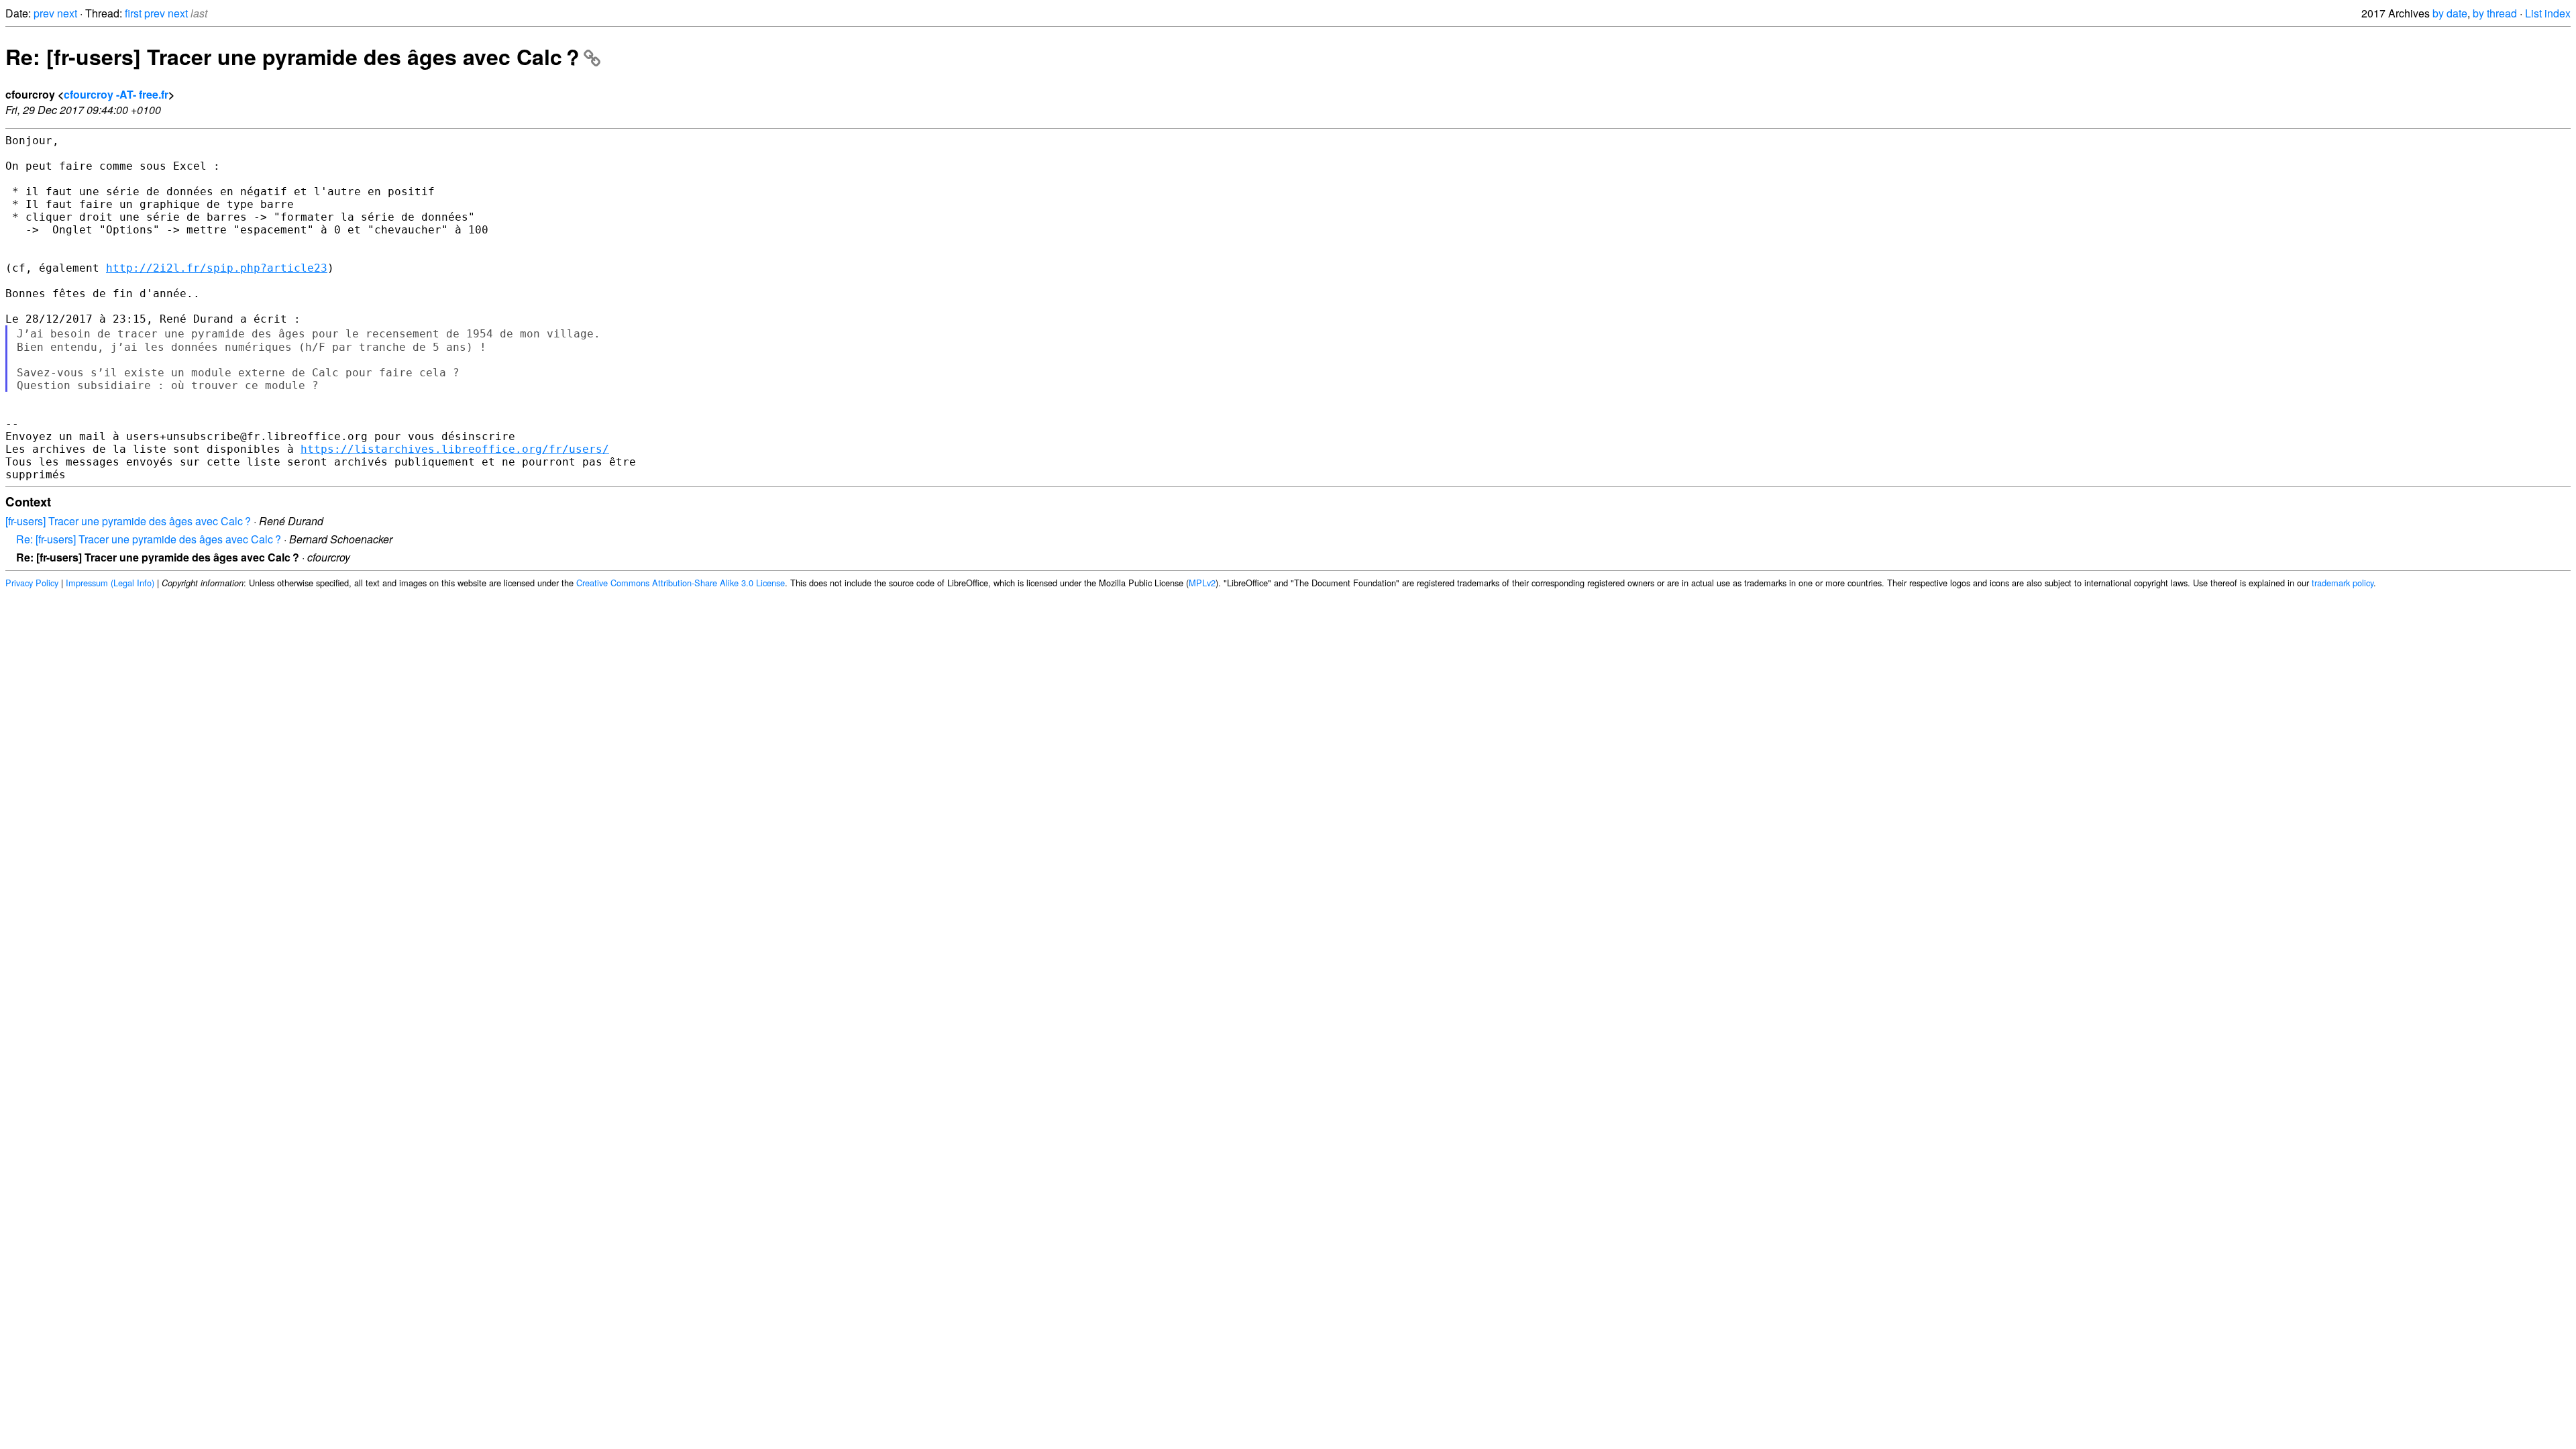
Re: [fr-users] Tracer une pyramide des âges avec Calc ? (292, 56)
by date (2450, 13)
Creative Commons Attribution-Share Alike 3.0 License (681, 583)
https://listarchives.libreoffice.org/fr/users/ (455, 449)
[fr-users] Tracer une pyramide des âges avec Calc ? (128, 521)
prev (44, 13)
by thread (2495, 13)
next (67, 13)
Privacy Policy (32, 583)
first (133, 13)
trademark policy (2343, 583)
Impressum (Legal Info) (110, 583)
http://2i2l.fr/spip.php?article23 (217, 268)
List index (2548, 13)
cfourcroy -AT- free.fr (116, 94)
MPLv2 (1202, 583)
